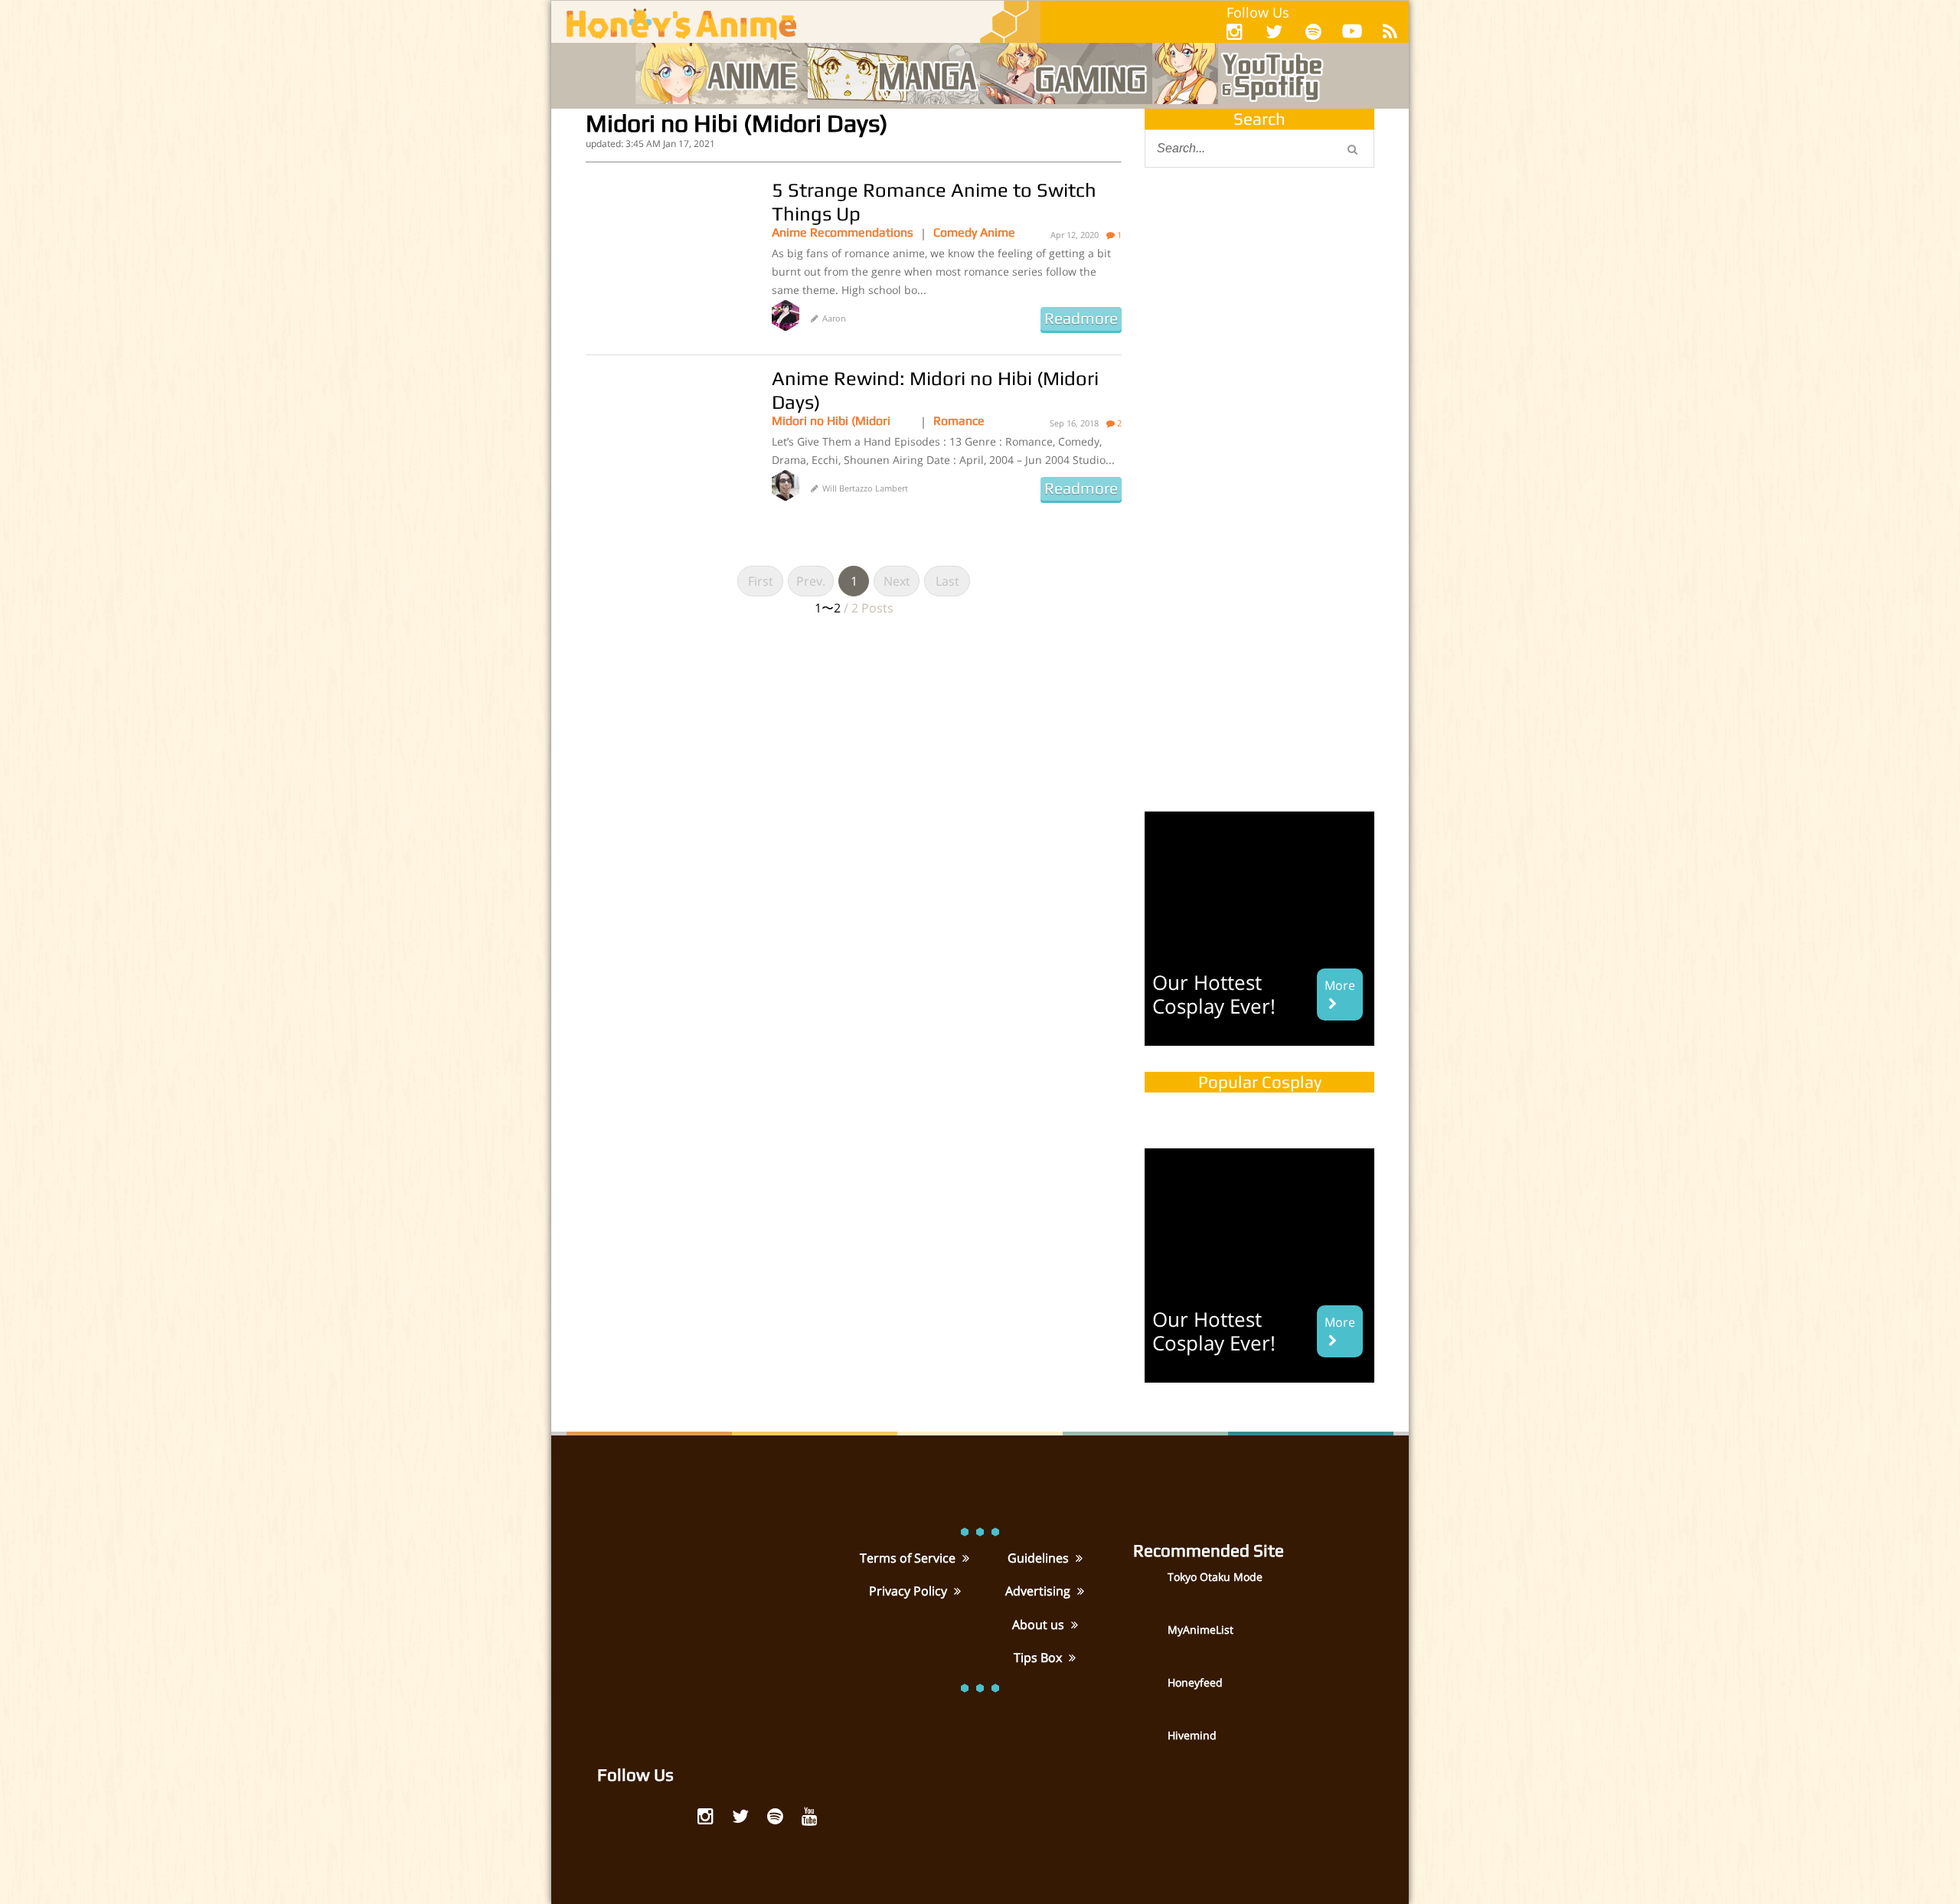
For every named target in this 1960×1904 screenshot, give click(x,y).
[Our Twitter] (1274, 31)
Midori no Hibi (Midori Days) (831, 421)
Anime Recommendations (843, 232)
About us (1040, 1625)
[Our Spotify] (1313, 31)
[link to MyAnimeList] (1148, 1641)
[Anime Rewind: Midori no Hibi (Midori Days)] (667, 443)
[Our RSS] (1390, 31)
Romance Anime (959, 421)
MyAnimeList (1200, 1630)
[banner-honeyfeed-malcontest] (1259, 668)
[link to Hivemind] (1148, 1747)
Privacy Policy (910, 1591)
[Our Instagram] (1235, 31)
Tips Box (1039, 1657)
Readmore (1081, 318)
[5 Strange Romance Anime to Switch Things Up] (667, 255)
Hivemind (1192, 1735)
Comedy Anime (974, 232)
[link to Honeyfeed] (1148, 1694)
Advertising (1039, 1591)
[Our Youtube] (1352, 34)
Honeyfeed (1195, 1682)
